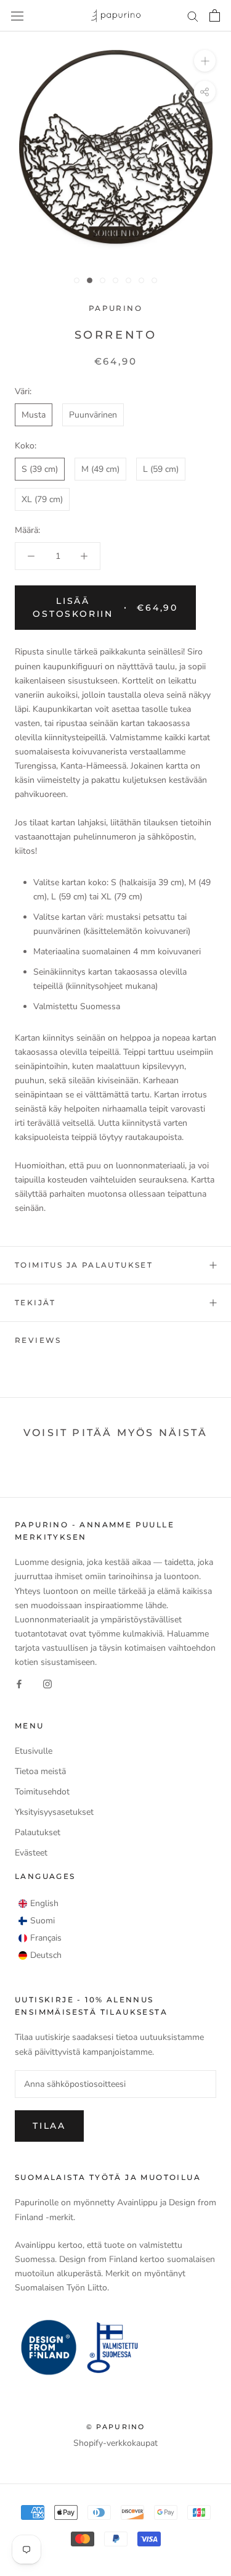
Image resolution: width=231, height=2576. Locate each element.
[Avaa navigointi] (17, 16)
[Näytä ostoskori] (215, 15)
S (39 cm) (40, 469)
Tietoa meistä (40, 1771)
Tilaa (49, 2126)
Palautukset (38, 1832)
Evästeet (31, 1853)
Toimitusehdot (42, 1792)
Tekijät (35, 1302)
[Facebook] (19, 1683)
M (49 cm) (100, 469)
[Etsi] (193, 16)
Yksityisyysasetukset (54, 1812)
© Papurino (116, 2427)
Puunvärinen (93, 415)
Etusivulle (34, 1751)
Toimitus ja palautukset (84, 1265)
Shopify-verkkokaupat (115, 2443)
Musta (34, 415)
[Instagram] (47, 1683)
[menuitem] (38, 1904)
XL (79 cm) (42, 499)
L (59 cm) (161, 469)
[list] (40, 1930)
